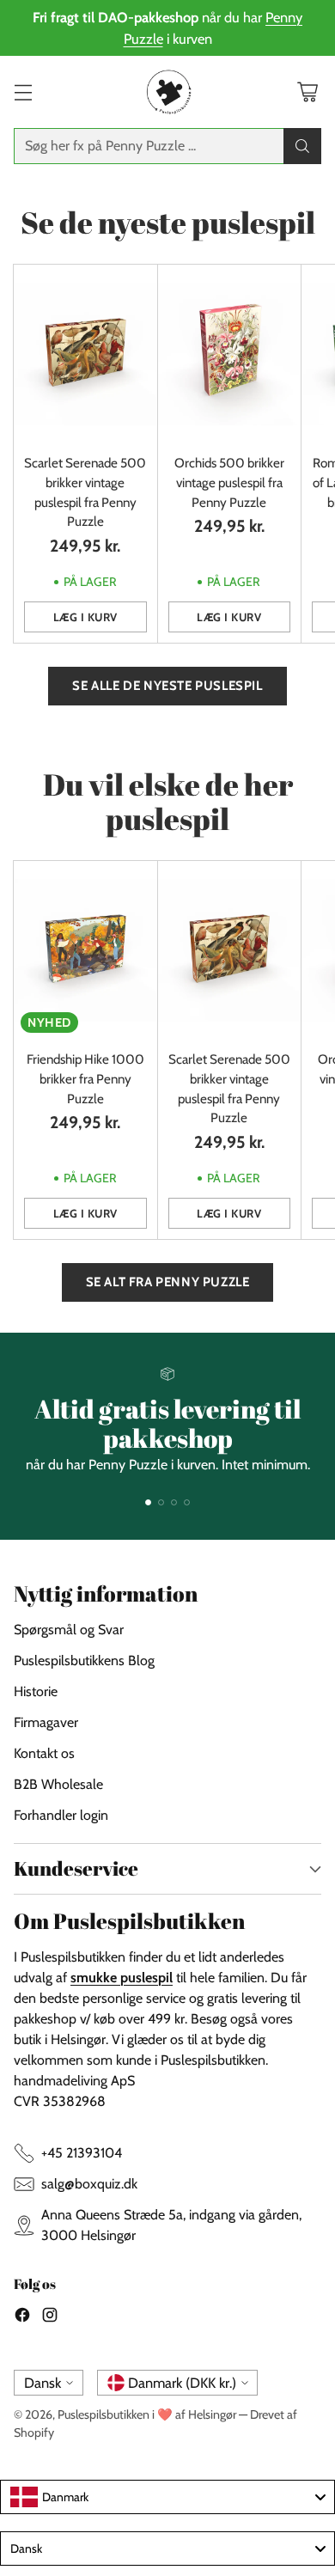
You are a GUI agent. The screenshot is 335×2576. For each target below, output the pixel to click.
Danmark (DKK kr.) (182, 2383)
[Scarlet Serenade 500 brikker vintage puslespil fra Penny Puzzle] (85, 354)
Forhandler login (61, 1815)
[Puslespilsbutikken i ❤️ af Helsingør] (167, 92)
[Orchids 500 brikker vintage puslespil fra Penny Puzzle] (230, 354)
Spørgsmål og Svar (69, 1630)
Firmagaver (46, 1722)
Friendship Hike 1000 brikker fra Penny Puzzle (85, 1079)
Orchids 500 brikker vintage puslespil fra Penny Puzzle (229, 482)
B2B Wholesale (58, 1784)
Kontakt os (44, 1753)
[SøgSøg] (302, 146)
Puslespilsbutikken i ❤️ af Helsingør (147, 2414)
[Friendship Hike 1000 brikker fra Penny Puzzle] (85, 950)
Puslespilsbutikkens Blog (84, 1660)
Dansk (43, 2383)
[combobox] (167, 2497)
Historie (36, 1691)
